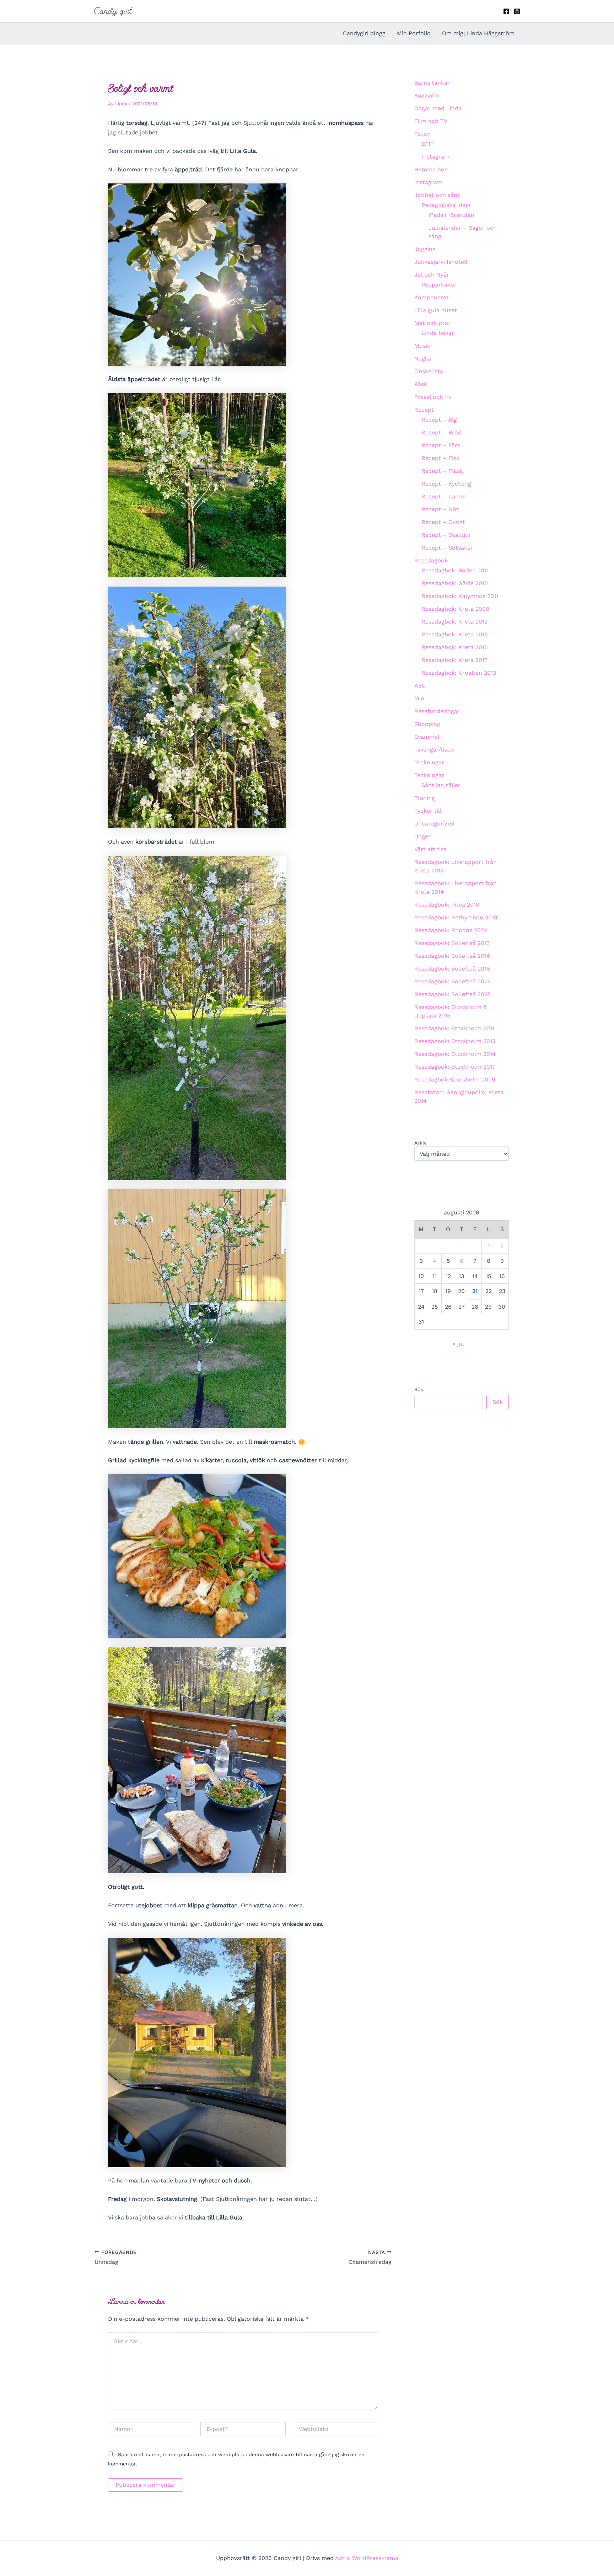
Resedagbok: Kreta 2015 (454, 634)
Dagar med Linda (438, 108)
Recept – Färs (441, 445)
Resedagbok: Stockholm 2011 (454, 1028)
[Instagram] (517, 11)
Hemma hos (431, 169)
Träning (425, 798)
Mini (420, 698)
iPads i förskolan (451, 215)
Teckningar (429, 762)
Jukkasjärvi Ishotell (441, 262)
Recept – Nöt (440, 509)
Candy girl (113, 11)
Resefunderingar (437, 711)
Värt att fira (430, 849)
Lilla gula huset (436, 310)
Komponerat (432, 297)
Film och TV (431, 121)
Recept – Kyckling (446, 484)
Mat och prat (432, 323)
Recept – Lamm (444, 496)
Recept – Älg (439, 420)
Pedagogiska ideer (446, 205)
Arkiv (420, 1143)
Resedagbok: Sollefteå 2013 (452, 943)
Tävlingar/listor (435, 750)
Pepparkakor (439, 285)
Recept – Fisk (440, 458)
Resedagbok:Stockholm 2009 (455, 1079)
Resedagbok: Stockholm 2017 (455, 1067)
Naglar (423, 359)
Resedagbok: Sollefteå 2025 (453, 994)
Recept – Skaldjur (446, 535)
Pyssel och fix (433, 397)
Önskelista (429, 371)
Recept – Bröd (441, 432)
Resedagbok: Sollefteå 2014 (452, 956)
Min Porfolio (414, 33)
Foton (422, 134)
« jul (458, 1344)
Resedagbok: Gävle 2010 (455, 583)
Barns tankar (432, 83)
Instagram (435, 157)
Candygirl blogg (364, 33)
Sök (419, 1389)
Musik (422, 346)
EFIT (428, 144)
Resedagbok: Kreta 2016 (455, 647)
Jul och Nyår (432, 275)
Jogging (425, 249)
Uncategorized (434, 824)
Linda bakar (438, 333)
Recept (424, 410)
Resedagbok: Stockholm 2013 (455, 1041)
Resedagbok (431, 560)
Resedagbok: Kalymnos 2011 (460, 596)
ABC (420, 686)
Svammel (427, 737)
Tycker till (428, 811)
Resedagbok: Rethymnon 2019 (456, 917)
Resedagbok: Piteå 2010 (447, 905)
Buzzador (427, 95)
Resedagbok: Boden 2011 (455, 570)
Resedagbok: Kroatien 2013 (459, 673)
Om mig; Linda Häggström (478, 33)
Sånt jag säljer (441, 785)
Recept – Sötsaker (447, 548)
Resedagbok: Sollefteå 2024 (453, 981)
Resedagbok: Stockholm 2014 (455, 1054)
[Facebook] (506, 11)
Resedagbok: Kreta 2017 (454, 660)
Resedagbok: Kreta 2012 (454, 622)
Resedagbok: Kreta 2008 (455, 609)
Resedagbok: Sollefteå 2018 (452, 969)
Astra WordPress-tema (367, 2558)
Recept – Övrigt (443, 522)
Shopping (427, 724)
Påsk (421, 384)
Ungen (423, 836)
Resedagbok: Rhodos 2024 (451, 930)
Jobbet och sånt (437, 195)
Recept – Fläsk (442, 471)
